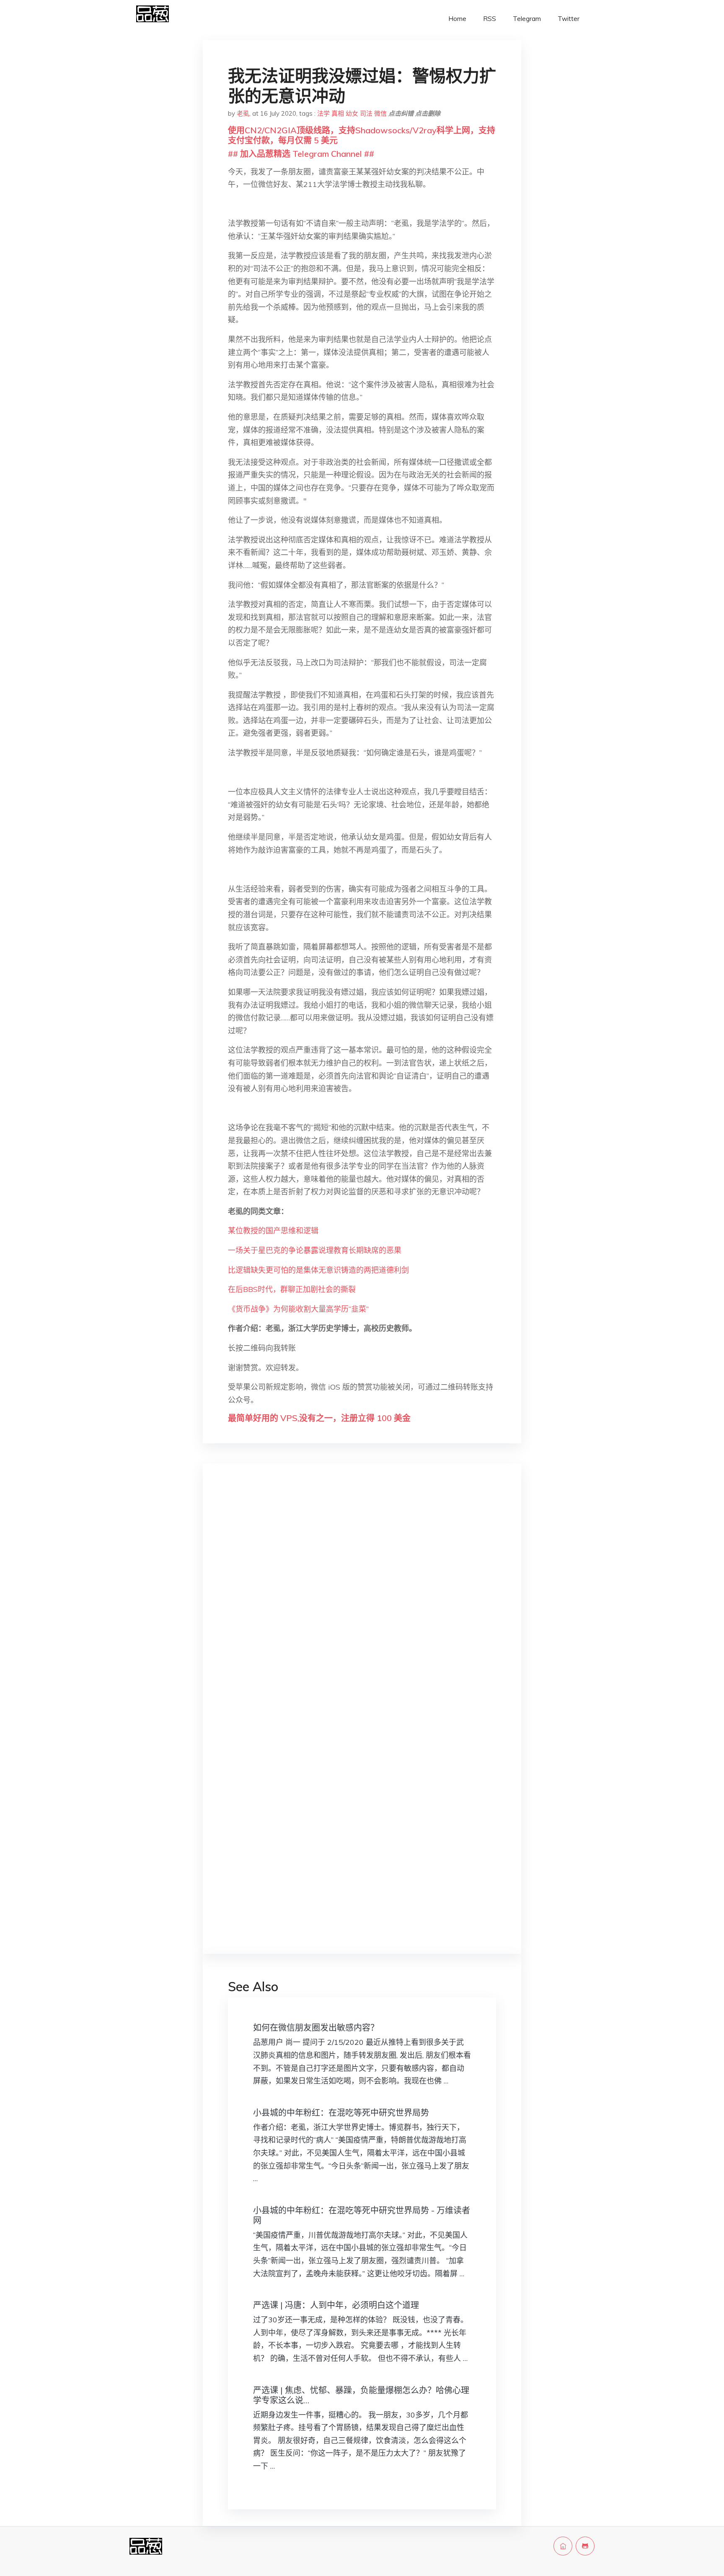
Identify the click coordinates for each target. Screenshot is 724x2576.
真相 (338, 113)
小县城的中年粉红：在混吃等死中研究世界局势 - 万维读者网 (362, 2215)
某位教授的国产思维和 (266, 1231)
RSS (490, 19)
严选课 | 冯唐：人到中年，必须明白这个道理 (336, 2305)
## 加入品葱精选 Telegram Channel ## (301, 154)
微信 (380, 113)
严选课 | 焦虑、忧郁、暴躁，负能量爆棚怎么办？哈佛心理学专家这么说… (361, 2395)
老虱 (243, 113)
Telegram (527, 19)
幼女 (352, 113)
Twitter (569, 19)
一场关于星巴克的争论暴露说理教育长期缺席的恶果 (315, 1250)
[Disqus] (362, 1603)
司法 (366, 113)
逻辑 (311, 1231)
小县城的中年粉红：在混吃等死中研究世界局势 (341, 2113)
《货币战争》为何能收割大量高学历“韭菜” (298, 1309)
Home (457, 19)
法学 (323, 113)
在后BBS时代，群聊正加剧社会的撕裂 (292, 1289)
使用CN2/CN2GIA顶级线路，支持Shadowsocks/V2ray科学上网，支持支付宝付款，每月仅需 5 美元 (362, 135)
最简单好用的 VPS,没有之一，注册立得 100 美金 (319, 1418)
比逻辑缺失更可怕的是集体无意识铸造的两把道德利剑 (318, 1270)
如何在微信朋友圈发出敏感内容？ (316, 2027)
